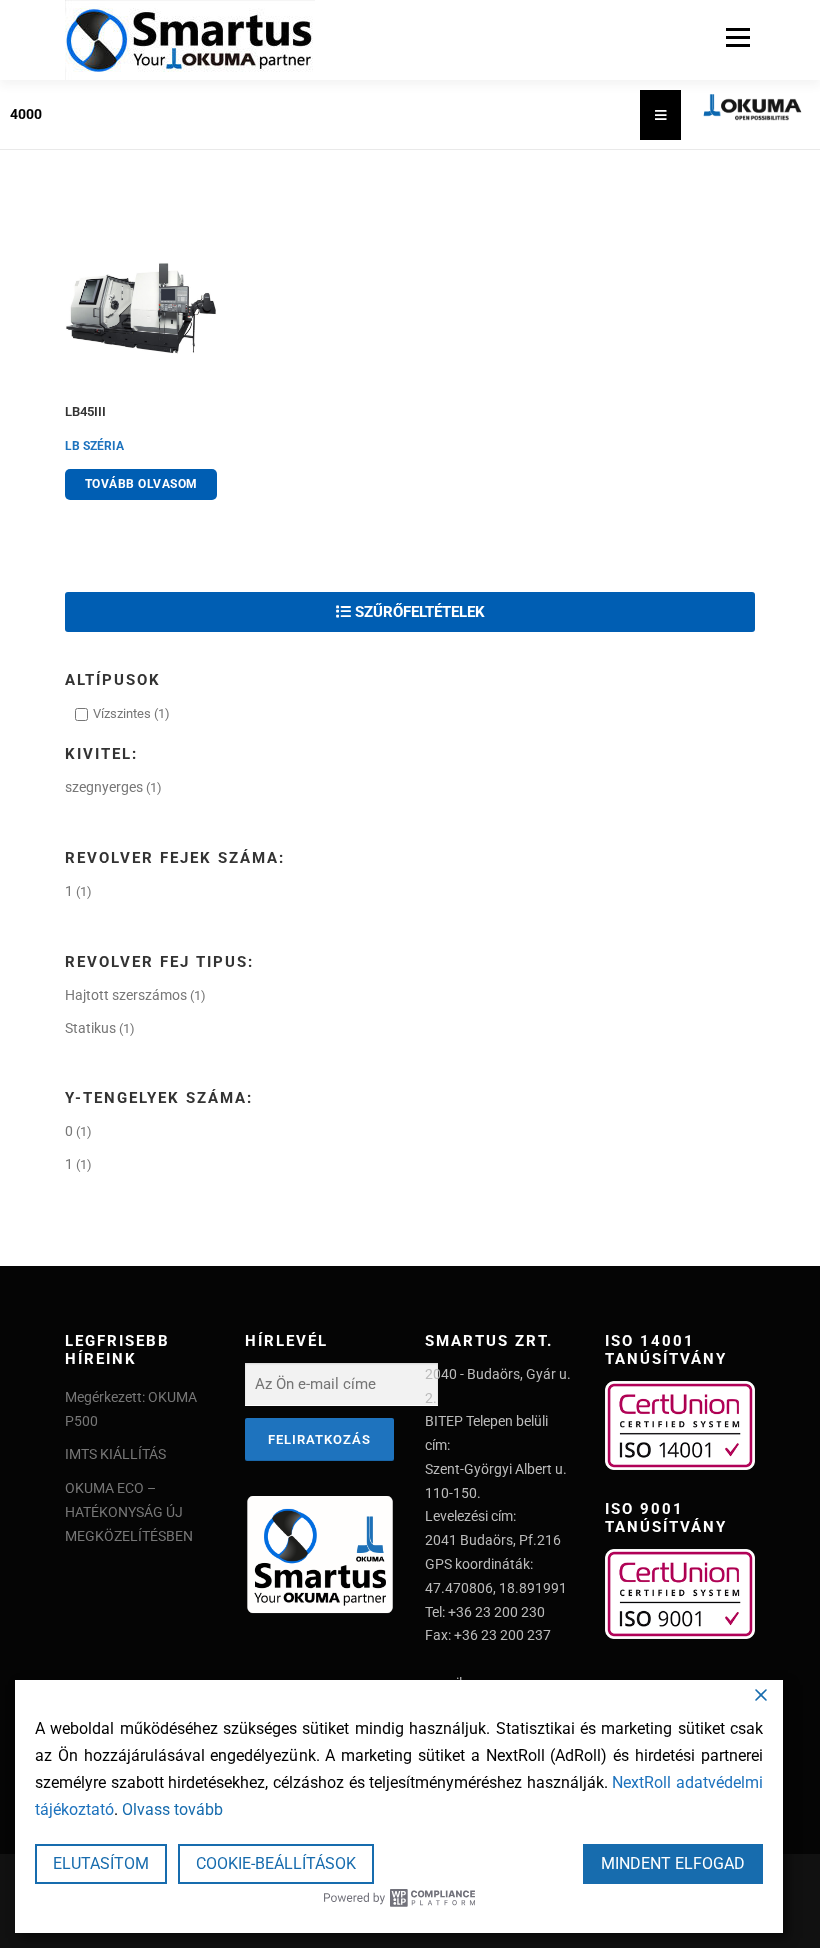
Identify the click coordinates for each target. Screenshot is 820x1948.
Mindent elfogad (673, 1863)
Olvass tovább (172, 1809)
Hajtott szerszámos (126, 995)
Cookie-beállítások (276, 1863)
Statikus (90, 1028)
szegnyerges (104, 787)
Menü (736, 37)
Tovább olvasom (141, 484)
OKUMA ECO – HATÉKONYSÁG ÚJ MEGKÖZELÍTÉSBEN (129, 1512)
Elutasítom (101, 1863)
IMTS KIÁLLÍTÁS (115, 1454)
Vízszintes (122, 713)
